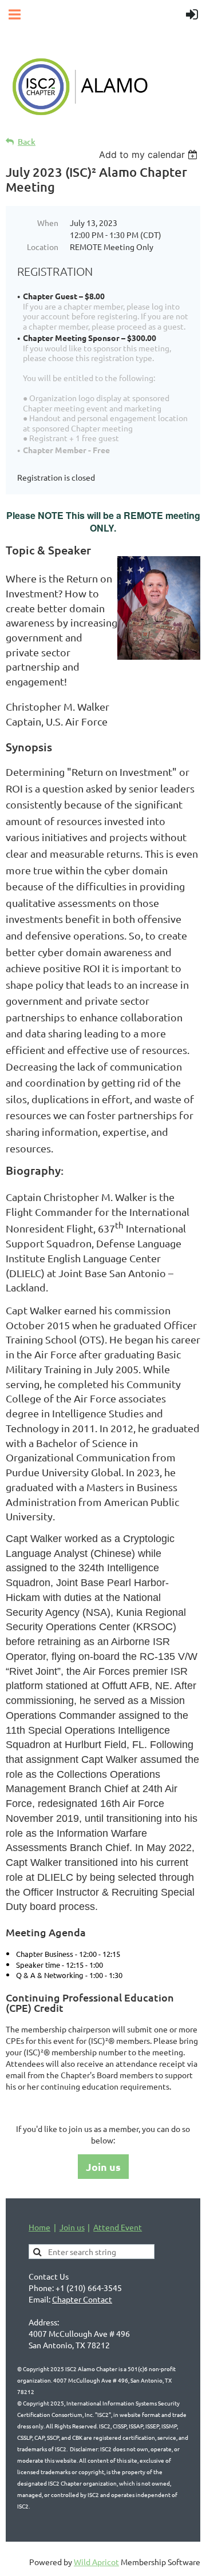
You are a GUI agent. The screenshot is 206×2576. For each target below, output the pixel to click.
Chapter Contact (82, 2299)
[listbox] (150, 154)
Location (43, 247)
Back (27, 142)
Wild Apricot (96, 2562)
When (48, 223)
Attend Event (118, 2227)
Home (39, 2227)
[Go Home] (103, 118)
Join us (103, 2167)
